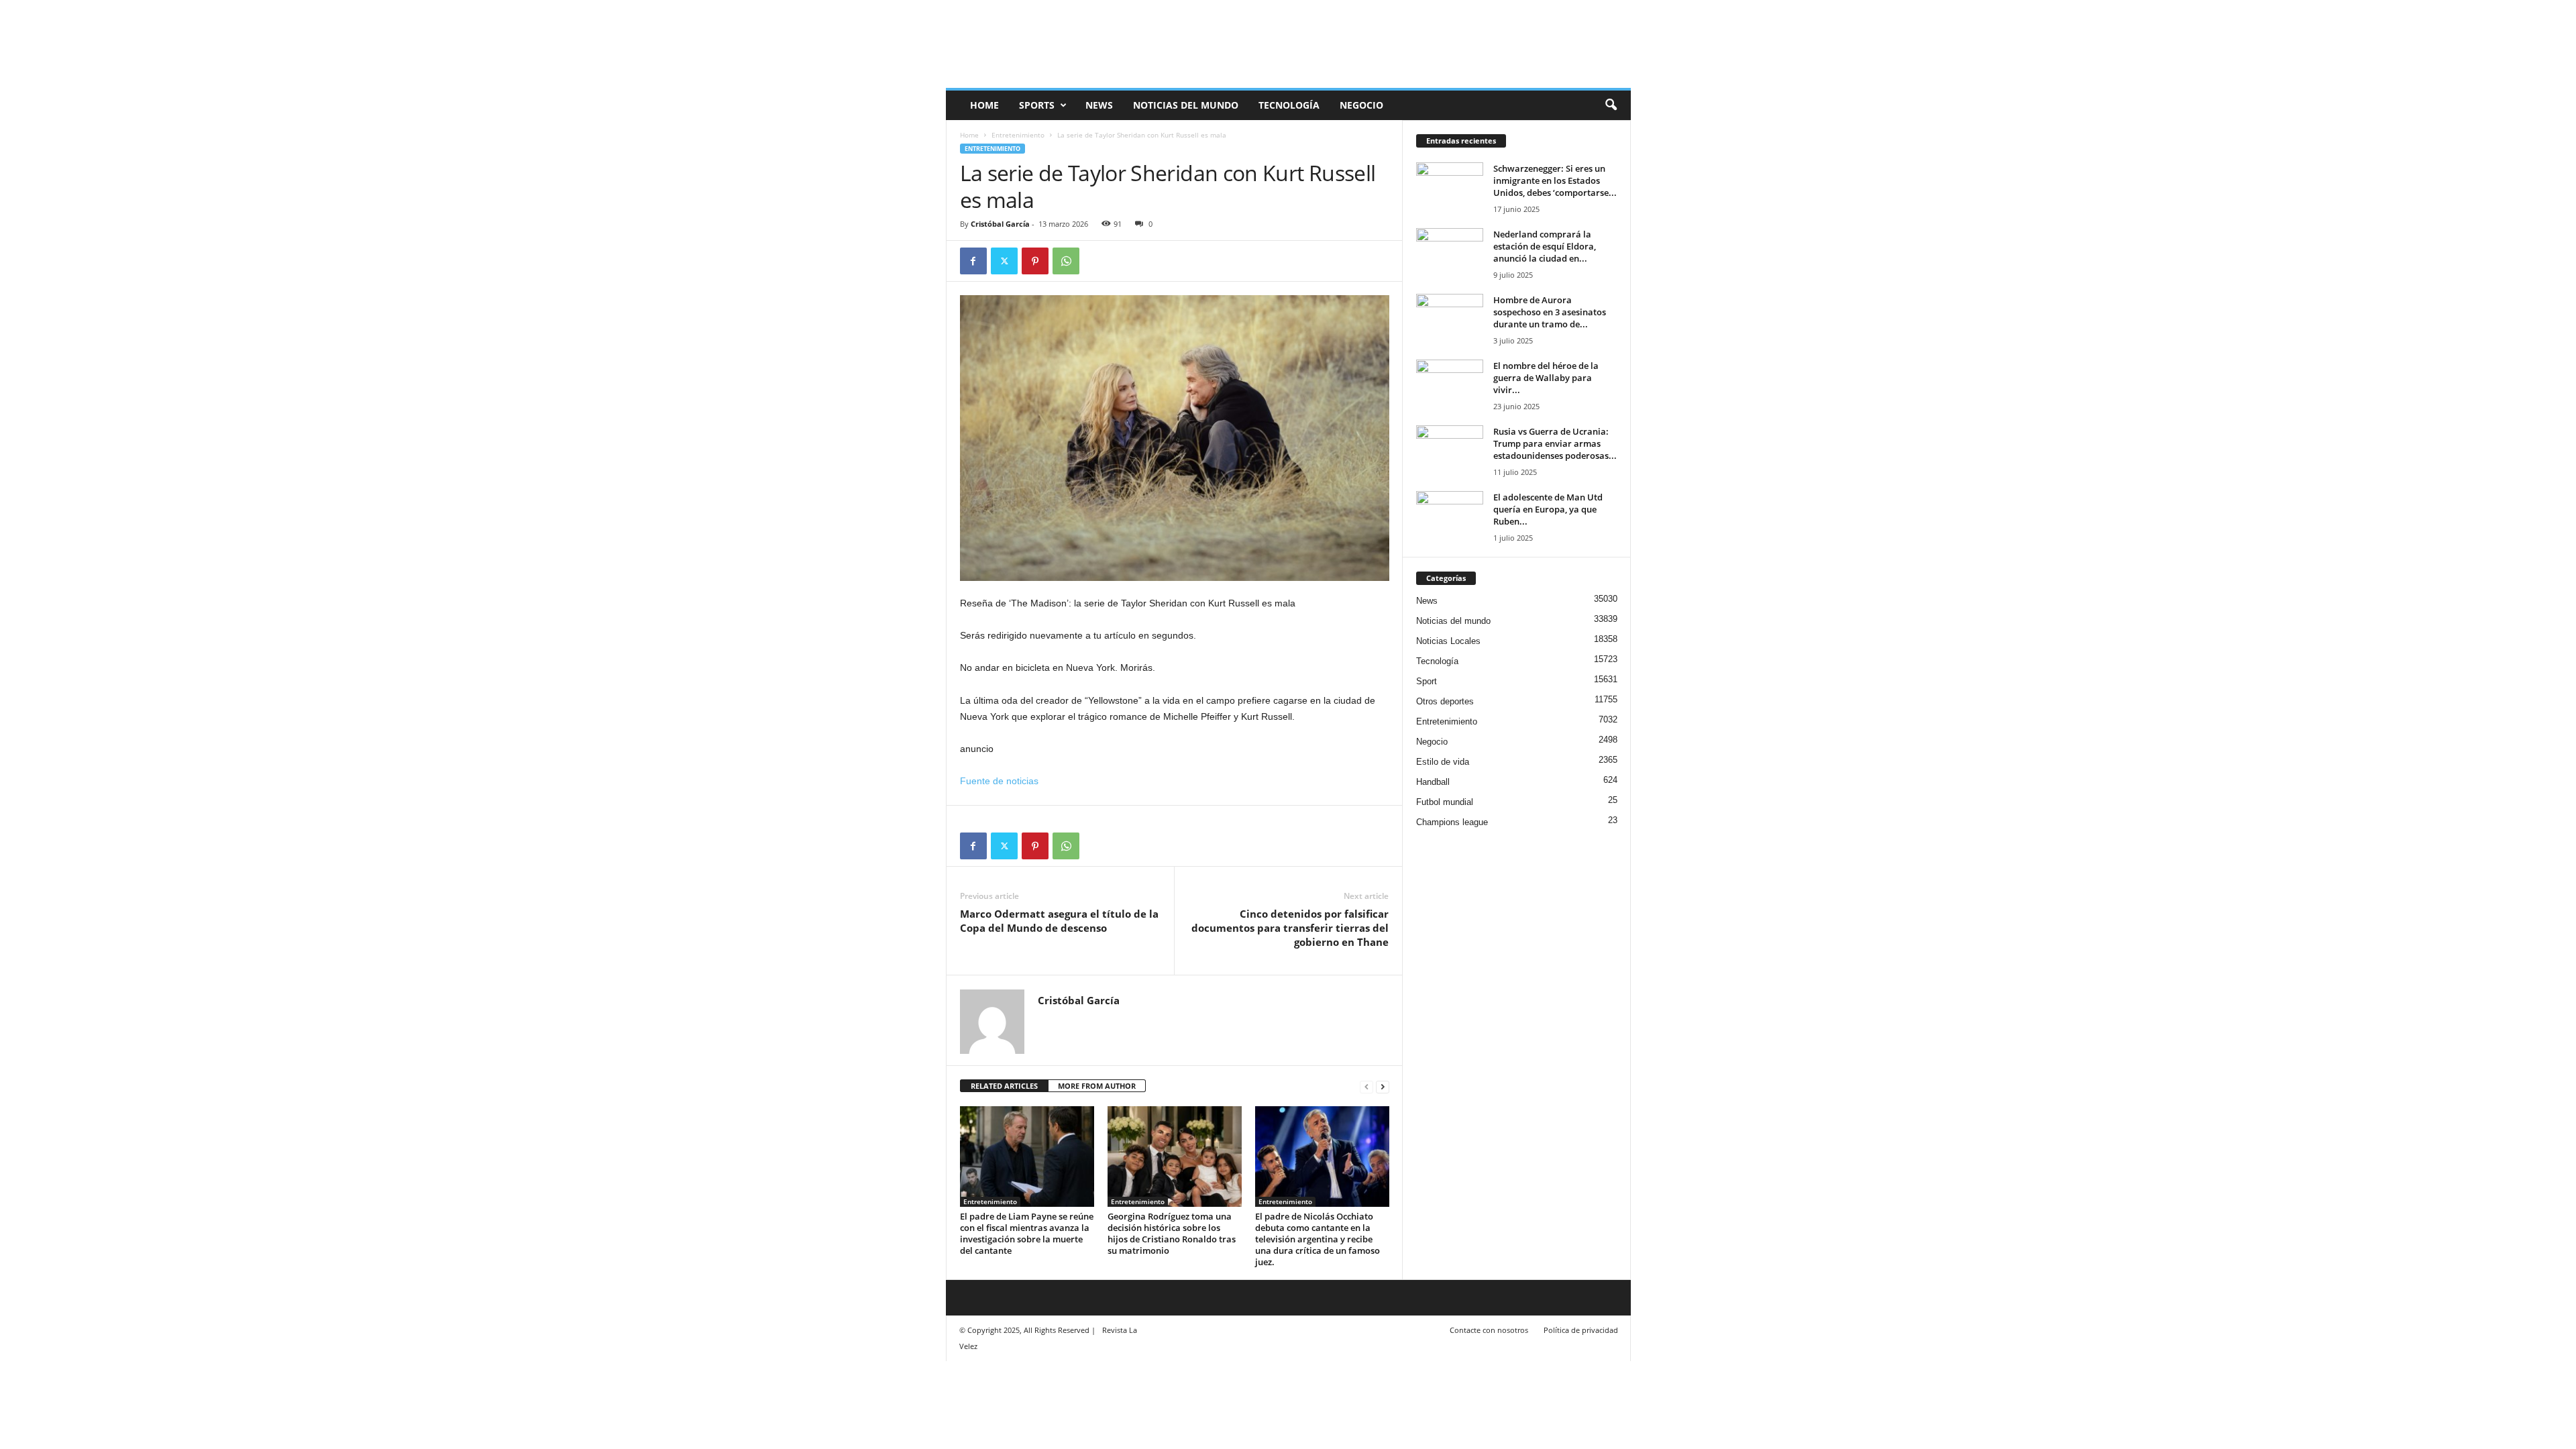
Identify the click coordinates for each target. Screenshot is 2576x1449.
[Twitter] (1004, 261)
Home (969, 135)
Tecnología (1289, 105)
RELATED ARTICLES (1004, 1086)
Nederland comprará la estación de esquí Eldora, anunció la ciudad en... (1545, 246)
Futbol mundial (1445, 802)
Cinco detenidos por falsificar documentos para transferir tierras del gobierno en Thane (1290, 928)
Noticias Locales (1448, 641)
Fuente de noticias (999, 781)
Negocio (1361, 105)
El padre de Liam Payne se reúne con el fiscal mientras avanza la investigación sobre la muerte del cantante (1027, 1233)
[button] (1611, 105)
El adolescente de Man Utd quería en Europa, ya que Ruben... (1548, 509)
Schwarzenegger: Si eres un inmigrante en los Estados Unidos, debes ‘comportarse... (1555, 180)
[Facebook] (973, 261)
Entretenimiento (1018, 135)
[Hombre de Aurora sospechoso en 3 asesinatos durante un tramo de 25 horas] (1450, 319)
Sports (1037, 105)
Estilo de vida (1443, 762)
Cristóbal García (1000, 224)
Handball (1433, 782)
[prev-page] (1366, 1086)
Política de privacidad (1581, 1330)
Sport (1427, 681)
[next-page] (1383, 1086)
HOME (984, 105)
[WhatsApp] (1066, 261)
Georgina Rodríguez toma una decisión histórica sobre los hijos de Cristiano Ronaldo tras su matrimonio (1172, 1233)
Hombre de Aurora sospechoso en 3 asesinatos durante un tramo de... (1550, 312)
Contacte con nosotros (1489, 1330)
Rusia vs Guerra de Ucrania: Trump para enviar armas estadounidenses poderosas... (1555, 443)
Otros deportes (1445, 701)
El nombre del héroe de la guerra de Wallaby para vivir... (1546, 378)
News (1099, 105)
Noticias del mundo (1186, 105)
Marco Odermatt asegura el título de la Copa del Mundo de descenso (1059, 921)
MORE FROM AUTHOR (1097, 1086)
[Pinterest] (1035, 261)
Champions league (1452, 822)
